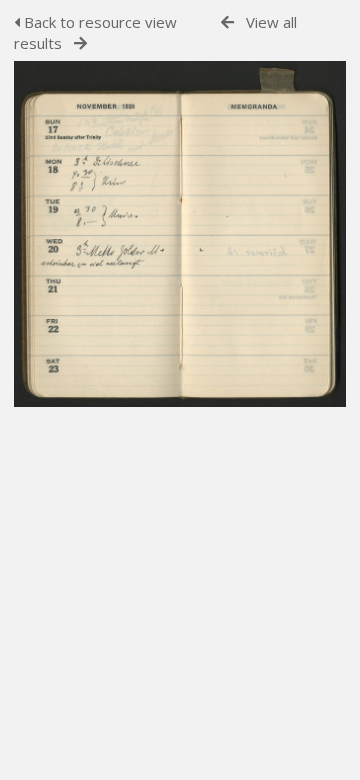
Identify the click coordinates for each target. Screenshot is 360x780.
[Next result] (80, 43)
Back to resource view (98, 22)
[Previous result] (227, 22)
